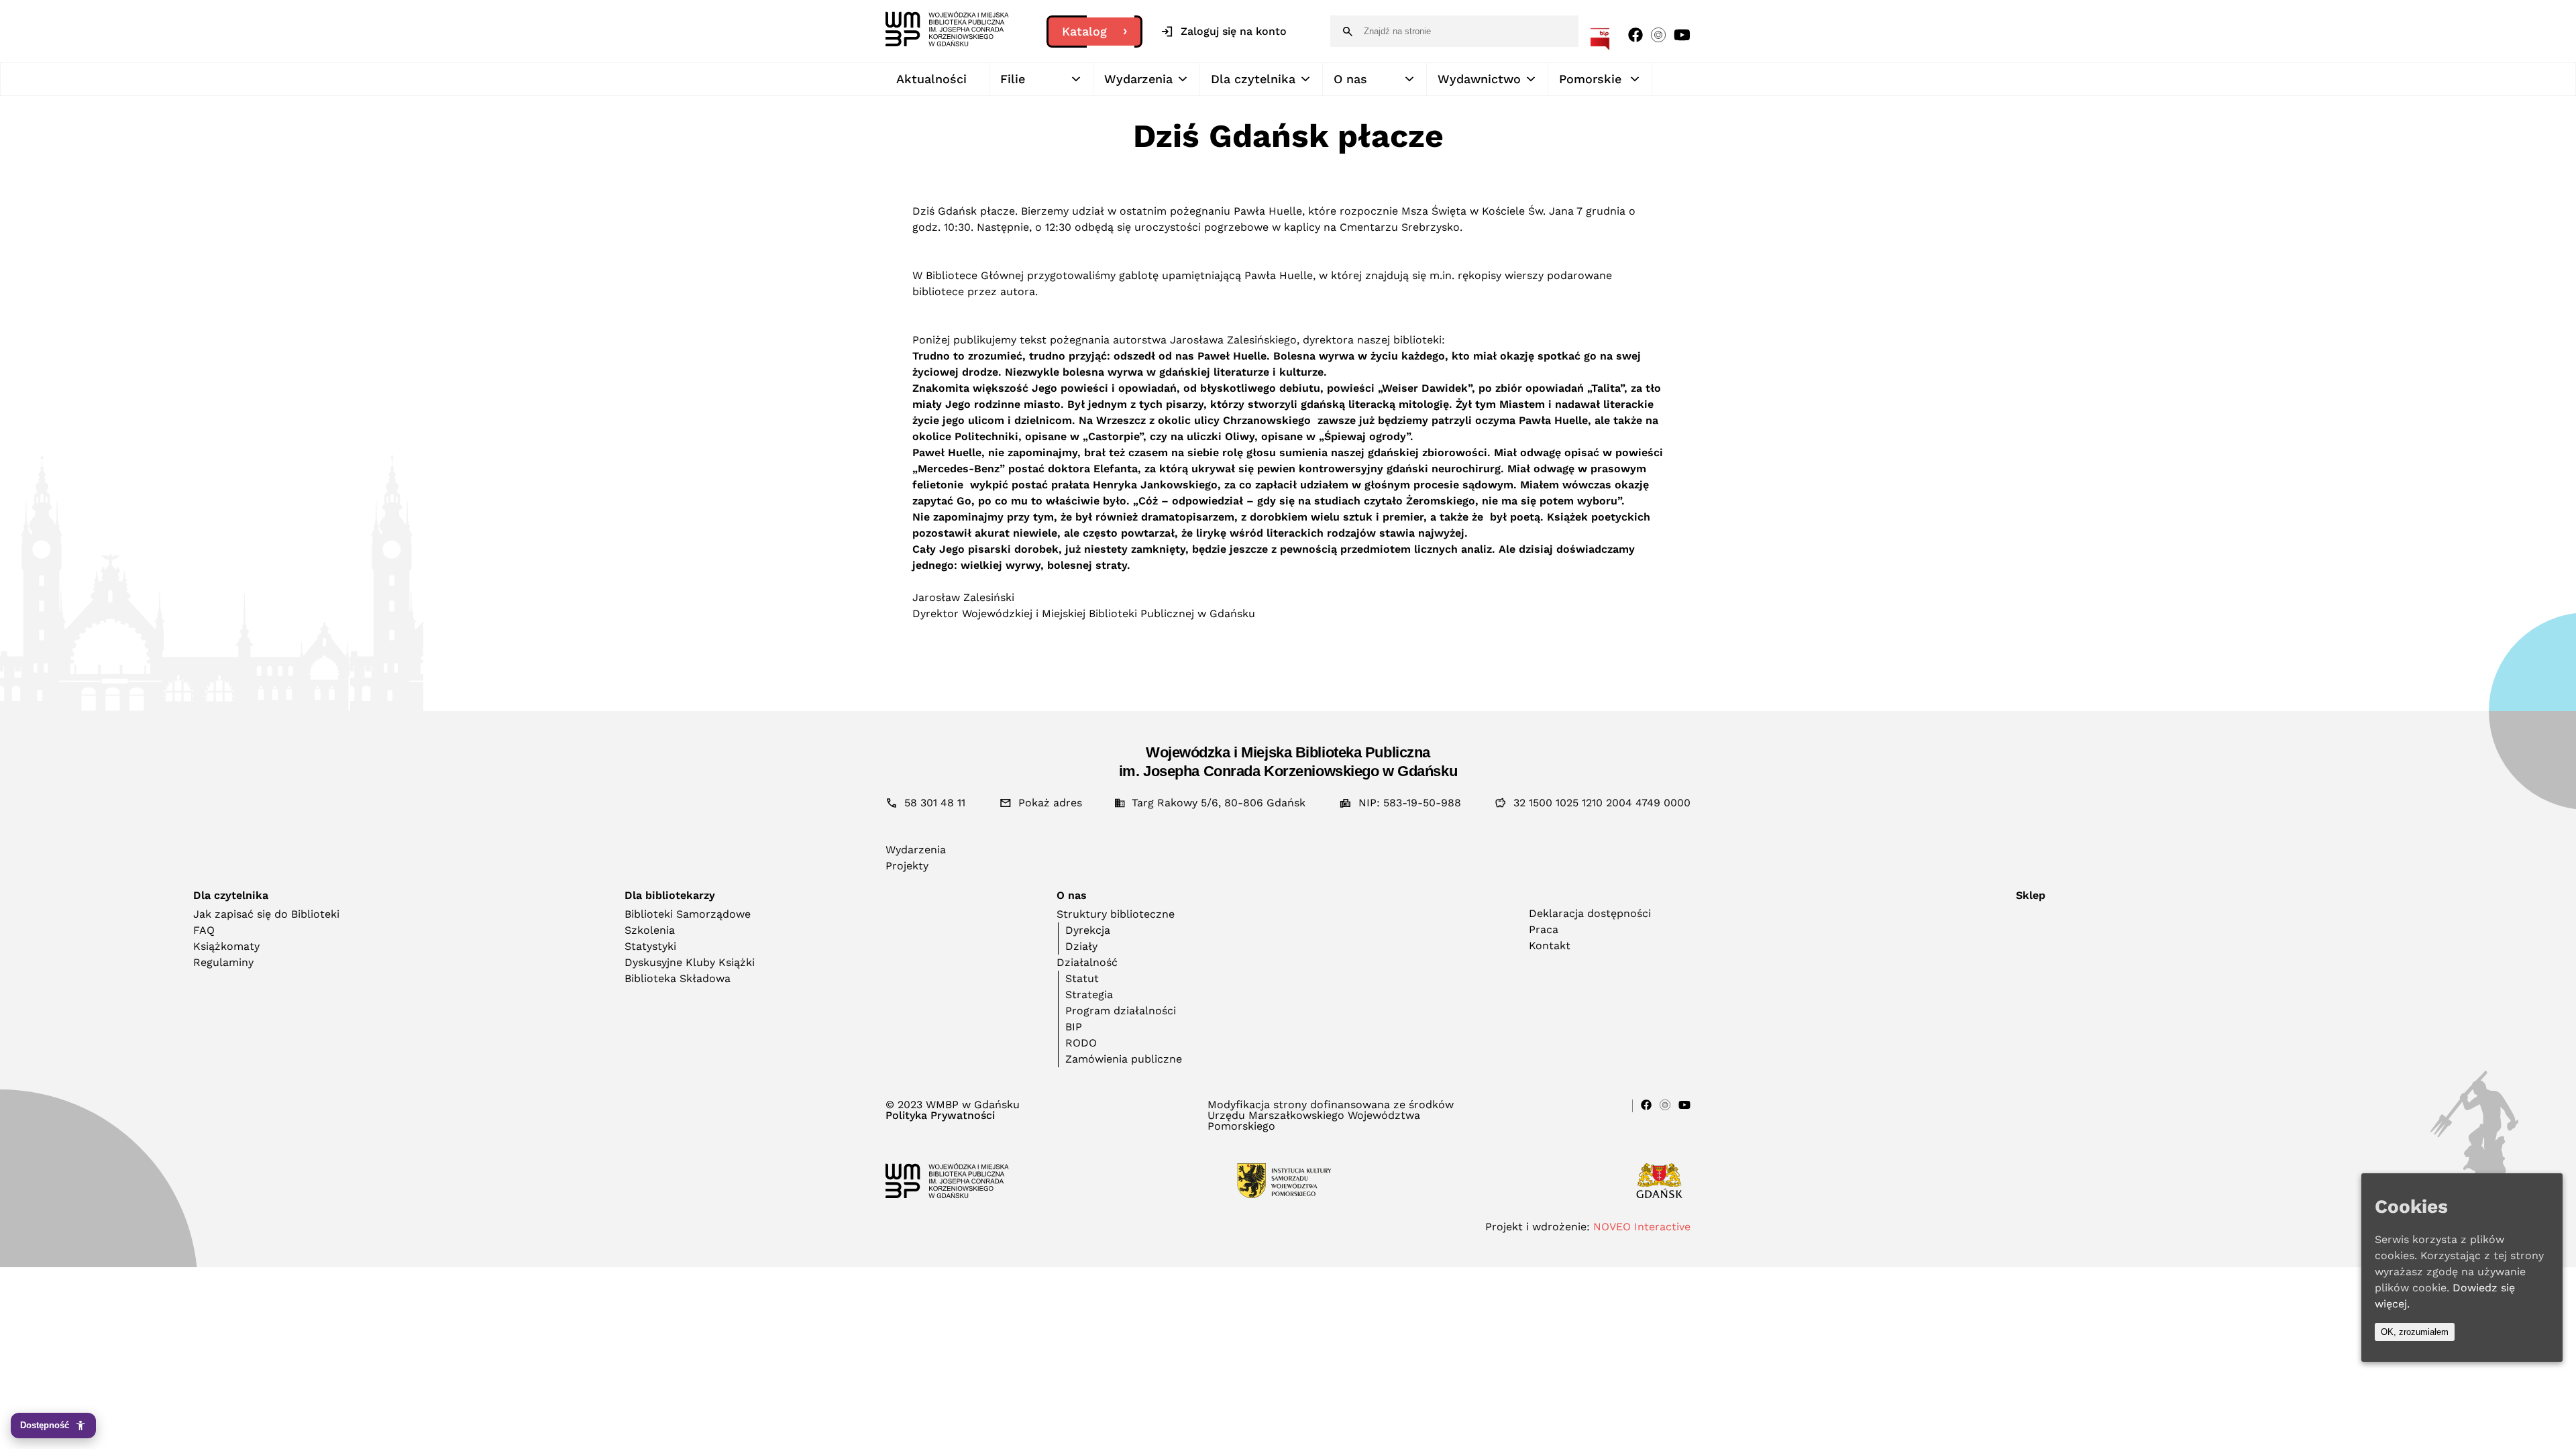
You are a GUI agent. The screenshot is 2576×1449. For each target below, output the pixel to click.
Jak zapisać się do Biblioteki (266, 914)
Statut (1082, 978)
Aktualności (931, 79)
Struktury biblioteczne (1116, 914)
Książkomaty (226, 946)
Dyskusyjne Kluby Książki (690, 962)
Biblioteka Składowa (678, 978)
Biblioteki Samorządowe (688, 914)
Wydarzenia (1138, 79)
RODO (1081, 1043)
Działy (1081, 946)
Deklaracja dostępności (1590, 913)
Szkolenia (650, 930)
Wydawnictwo (1479, 79)
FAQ (204, 930)
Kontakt (1550, 946)
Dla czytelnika (1253, 79)
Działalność (1087, 962)
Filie (1013, 79)
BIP (1074, 1027)
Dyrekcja (1088, 930)
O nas (1350, 79)
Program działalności (1121, 1011)
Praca (1544, 929)
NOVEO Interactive (1642, 1227)
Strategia (1089, 995)
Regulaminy (223, 962)
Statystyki (650, 946)
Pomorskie (1590, 79)
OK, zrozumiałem (2415, 1332)
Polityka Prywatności (940, 1116)
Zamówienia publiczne (1124, 1059)
